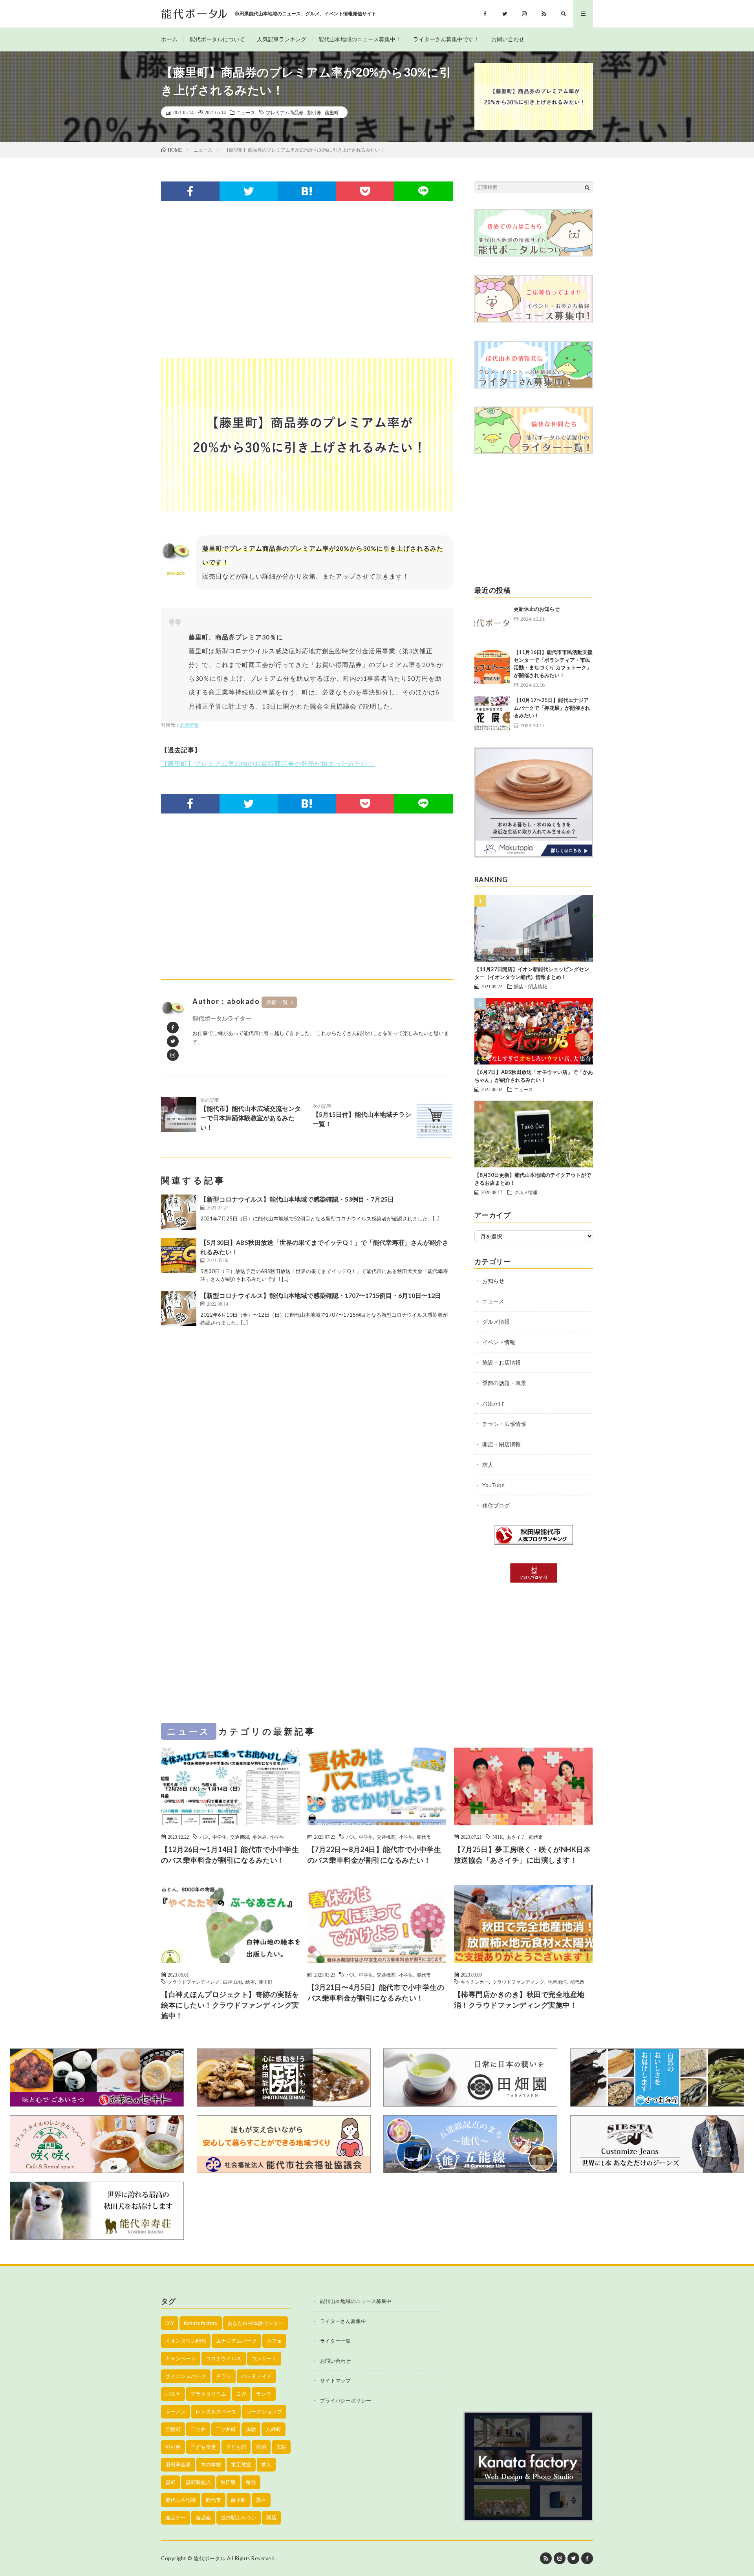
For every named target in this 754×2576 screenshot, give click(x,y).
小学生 (277, 1837)
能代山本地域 (181, 2500)
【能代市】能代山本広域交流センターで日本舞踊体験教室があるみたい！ (251, 1114)
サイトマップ (335, 2380)
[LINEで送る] (424, 191)
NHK (498, 1837)
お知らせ (493, 1281)
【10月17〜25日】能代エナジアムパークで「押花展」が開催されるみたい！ (552, 708)
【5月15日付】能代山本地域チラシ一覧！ (362, 1115)
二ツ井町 (226, 2429)
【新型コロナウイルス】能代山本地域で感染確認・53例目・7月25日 (297, 1199)
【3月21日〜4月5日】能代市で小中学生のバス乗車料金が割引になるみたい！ (376, 1992)
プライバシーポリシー (346, 2400)
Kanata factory (201, 2323)
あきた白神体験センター (255, 2323)
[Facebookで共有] (190, 191)
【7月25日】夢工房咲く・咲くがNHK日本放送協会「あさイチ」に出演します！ (522, 1855)
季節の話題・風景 (504, 1383)
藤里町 (332, 112)
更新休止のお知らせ (537, 609)
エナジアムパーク (236, 2341)
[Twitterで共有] (249, 191)
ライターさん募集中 (343, 2321)
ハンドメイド (256, 2376)
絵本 (250, 1982)
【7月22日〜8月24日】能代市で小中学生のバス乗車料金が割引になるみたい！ (374, 1855)
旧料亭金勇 (178, 2464)
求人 (488, 1465)
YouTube (493, 1485)
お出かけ (493, 1403)
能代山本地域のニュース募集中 (356, 2301)
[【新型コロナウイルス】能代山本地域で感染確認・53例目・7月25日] (179, 1212)
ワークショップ (264, 2411)
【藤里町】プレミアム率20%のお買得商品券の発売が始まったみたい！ (268, 763)
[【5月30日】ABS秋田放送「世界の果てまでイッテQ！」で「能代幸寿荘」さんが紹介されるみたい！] (179, 1255)
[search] (587, 187)
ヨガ (241, 2394)
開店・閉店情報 (531, 986)
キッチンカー (475, 1982)
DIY (170, 2323)
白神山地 (232, 1982)
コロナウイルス (224, 2358)
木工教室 (241, 2464)
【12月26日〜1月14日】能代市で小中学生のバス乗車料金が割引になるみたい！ (230, 1855)
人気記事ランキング (282, 39)
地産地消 (557, 1982)
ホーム (169, 39)
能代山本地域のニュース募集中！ (360, 39)
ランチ (264, 2394)
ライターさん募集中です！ (446, 39)
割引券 (314, 112)
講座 (261, 2500)
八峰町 (274, 2429)
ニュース (246, 112)
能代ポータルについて (217, 39)
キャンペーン (181, 2358)
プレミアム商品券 (285, 112)
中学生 (220, 1837)
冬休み (260, 1837)
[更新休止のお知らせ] (492, 623)
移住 (251, 2482)
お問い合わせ (508, 39)
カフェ (274, 2341)
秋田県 (228, 2482)
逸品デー (176, 2517)
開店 (271, 2517)
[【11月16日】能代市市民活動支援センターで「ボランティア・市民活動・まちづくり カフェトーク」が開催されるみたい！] (492, 666)
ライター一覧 (335, 2341)
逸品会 (203, 2517)
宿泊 (261, 2447)
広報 (281, 2447)
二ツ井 (198, 2429)
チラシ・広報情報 (504, 1424)
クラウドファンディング (194, 1982)
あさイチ (516, 1837)
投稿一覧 (277, 1002)
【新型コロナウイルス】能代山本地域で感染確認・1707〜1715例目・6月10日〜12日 (321, 1295)
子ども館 (236, 2447)
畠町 (170, 2482)
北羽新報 (189, 725)
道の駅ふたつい (239, 2517)
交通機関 (240, 1837)
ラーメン (176, 2411)
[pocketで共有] (365, 191)
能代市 (424, 1837)
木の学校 (211, 2464)
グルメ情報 (526, 1192)
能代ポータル (210, 2558)
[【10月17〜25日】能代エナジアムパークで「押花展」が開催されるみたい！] (492, 714)
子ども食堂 (203, 2447)
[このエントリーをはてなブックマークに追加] (307, 191)
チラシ (224, 2376)
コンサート (264, 2358)
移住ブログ (496, 1505)
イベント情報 (499, 1342)
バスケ (173, 2394)
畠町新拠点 (198, 2482)
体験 (251, 2429)
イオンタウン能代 (186, 2341)
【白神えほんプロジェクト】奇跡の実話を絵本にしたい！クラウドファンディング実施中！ (230, 2005)
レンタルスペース (216, 2411)
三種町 (173, 2429)
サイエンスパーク (186, 2376)
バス (204, 1837)
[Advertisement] (307, 280)
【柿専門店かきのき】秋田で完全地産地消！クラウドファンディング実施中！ (519, 2000)
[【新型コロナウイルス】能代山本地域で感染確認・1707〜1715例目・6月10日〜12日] (179, 1308)
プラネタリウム (208, 2394)
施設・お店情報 (501, 1362)
